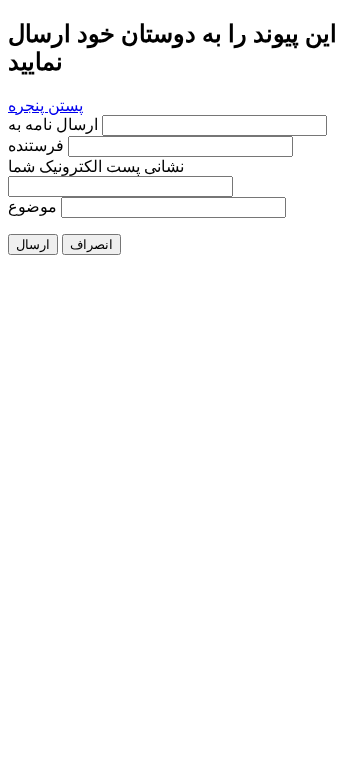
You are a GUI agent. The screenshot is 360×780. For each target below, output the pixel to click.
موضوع (32, 206)
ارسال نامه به (55, 124)
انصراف (91, 244)
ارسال (33, 244)
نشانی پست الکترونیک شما (96, 166)
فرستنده (36, 145)
